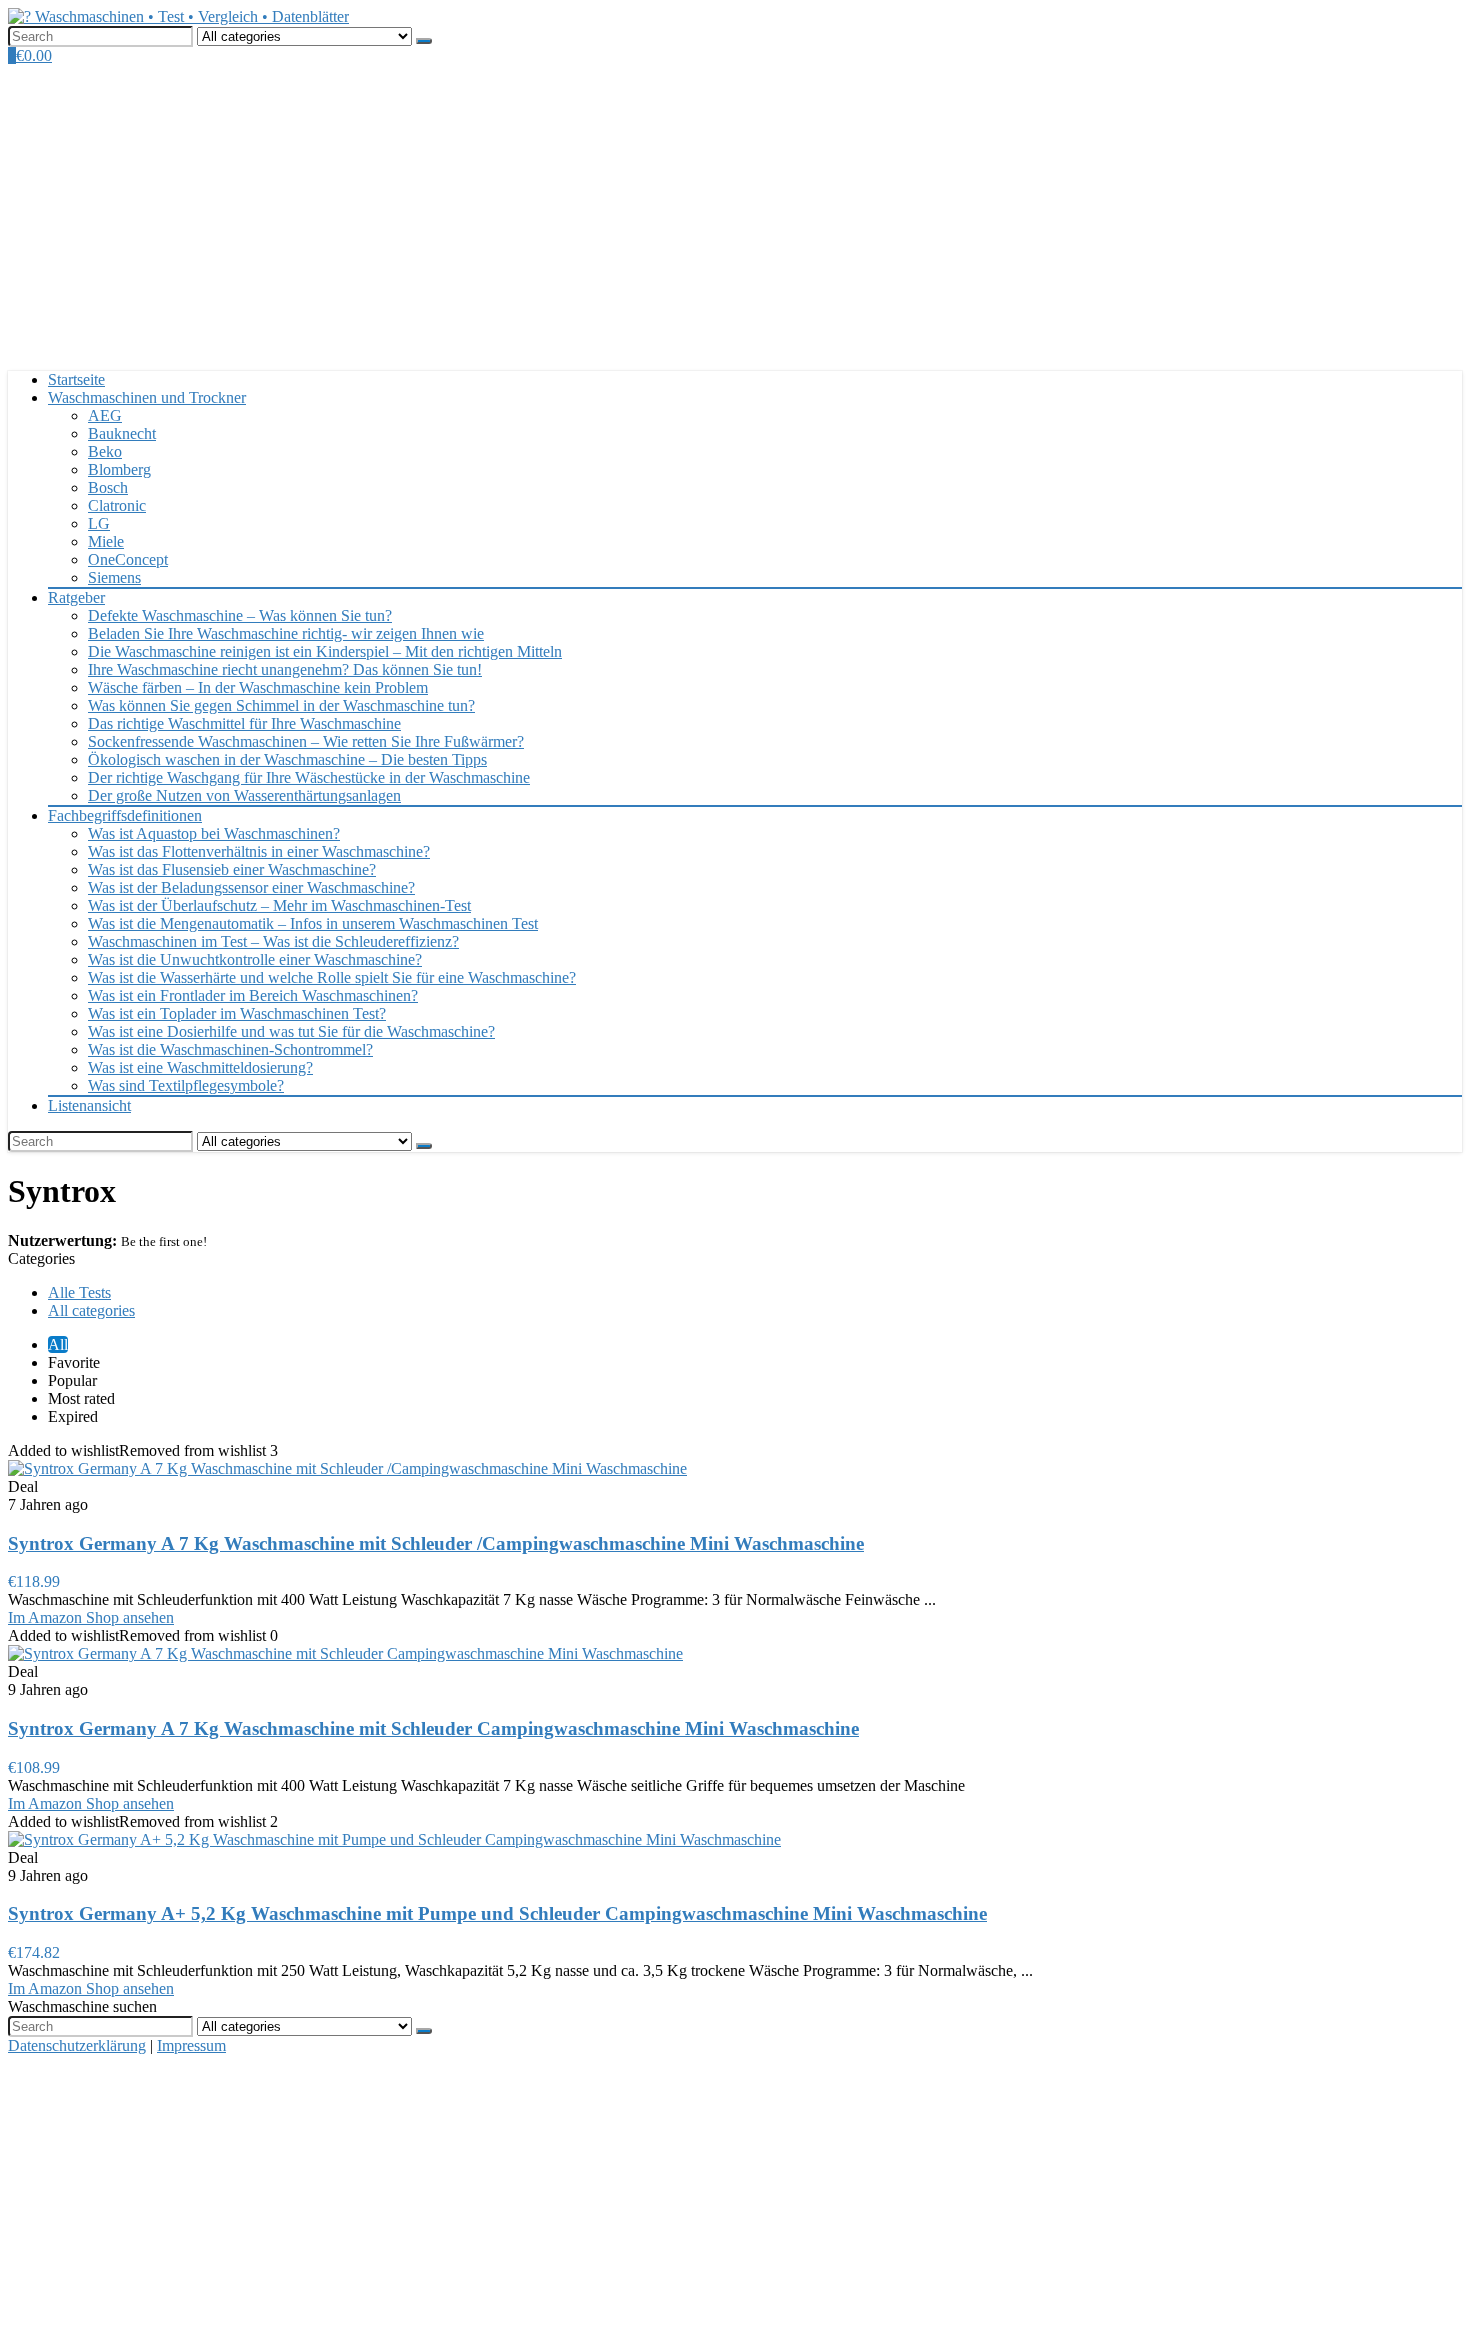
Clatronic (117, 505)
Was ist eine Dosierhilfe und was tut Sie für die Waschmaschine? (291, 1031)
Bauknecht (122, 433)
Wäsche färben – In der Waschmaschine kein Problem (258, 687)
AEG (105, 415)
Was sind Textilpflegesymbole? (186, 1085)
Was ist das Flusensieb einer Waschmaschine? (232, 869)
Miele (106, 541)
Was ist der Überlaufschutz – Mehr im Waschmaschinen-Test (279, 905)
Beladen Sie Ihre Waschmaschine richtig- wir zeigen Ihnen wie (286, 633)
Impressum (191, 2045)
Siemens (114, 577)
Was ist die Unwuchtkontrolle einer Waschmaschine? (255, 959)
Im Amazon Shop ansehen (91, 1617)
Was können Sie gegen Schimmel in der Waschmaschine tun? (281, 705)
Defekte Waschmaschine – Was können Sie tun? (240, 615)
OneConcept (128, 559)
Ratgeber (76, 597)
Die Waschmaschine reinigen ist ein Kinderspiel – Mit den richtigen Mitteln (325, 651)
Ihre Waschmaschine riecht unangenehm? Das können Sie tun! (285, 669)
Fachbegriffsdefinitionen (125, 815)
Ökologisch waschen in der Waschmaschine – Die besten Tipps (287, 759)
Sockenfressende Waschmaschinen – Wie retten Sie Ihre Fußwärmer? (306, 741)
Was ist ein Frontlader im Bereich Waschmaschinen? (253, 995)
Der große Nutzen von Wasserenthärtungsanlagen (244, 795)
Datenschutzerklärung (77, 2045)
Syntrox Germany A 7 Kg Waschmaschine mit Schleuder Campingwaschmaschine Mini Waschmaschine (433, 1728)
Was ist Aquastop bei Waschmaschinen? (214, 833)
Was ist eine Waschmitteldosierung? (200, 1067)
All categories (91, 1310)
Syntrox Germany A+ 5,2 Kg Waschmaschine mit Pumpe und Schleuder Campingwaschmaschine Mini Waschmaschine (497, 1913)
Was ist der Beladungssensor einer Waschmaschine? (251, 887)
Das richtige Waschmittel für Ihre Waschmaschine (244, 723)
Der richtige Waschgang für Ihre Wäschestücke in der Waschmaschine (309, 777)
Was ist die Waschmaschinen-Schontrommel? (230, 1049)
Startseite (76, 379)
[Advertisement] (735, 215)
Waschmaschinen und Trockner (147, 397)
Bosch (108, 487)
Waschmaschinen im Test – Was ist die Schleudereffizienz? (273, 941)
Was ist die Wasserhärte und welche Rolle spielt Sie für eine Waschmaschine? (332, 977)
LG (99, 523)
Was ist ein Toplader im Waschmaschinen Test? (237, 1013)
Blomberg (119, 469)
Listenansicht (89, 1105)
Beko (105, 451)
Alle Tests (79, 1292)
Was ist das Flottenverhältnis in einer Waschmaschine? (259, 851)
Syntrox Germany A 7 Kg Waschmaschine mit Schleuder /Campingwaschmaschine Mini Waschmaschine (436, 1543)
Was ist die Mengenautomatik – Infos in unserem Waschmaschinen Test (313, 923)
